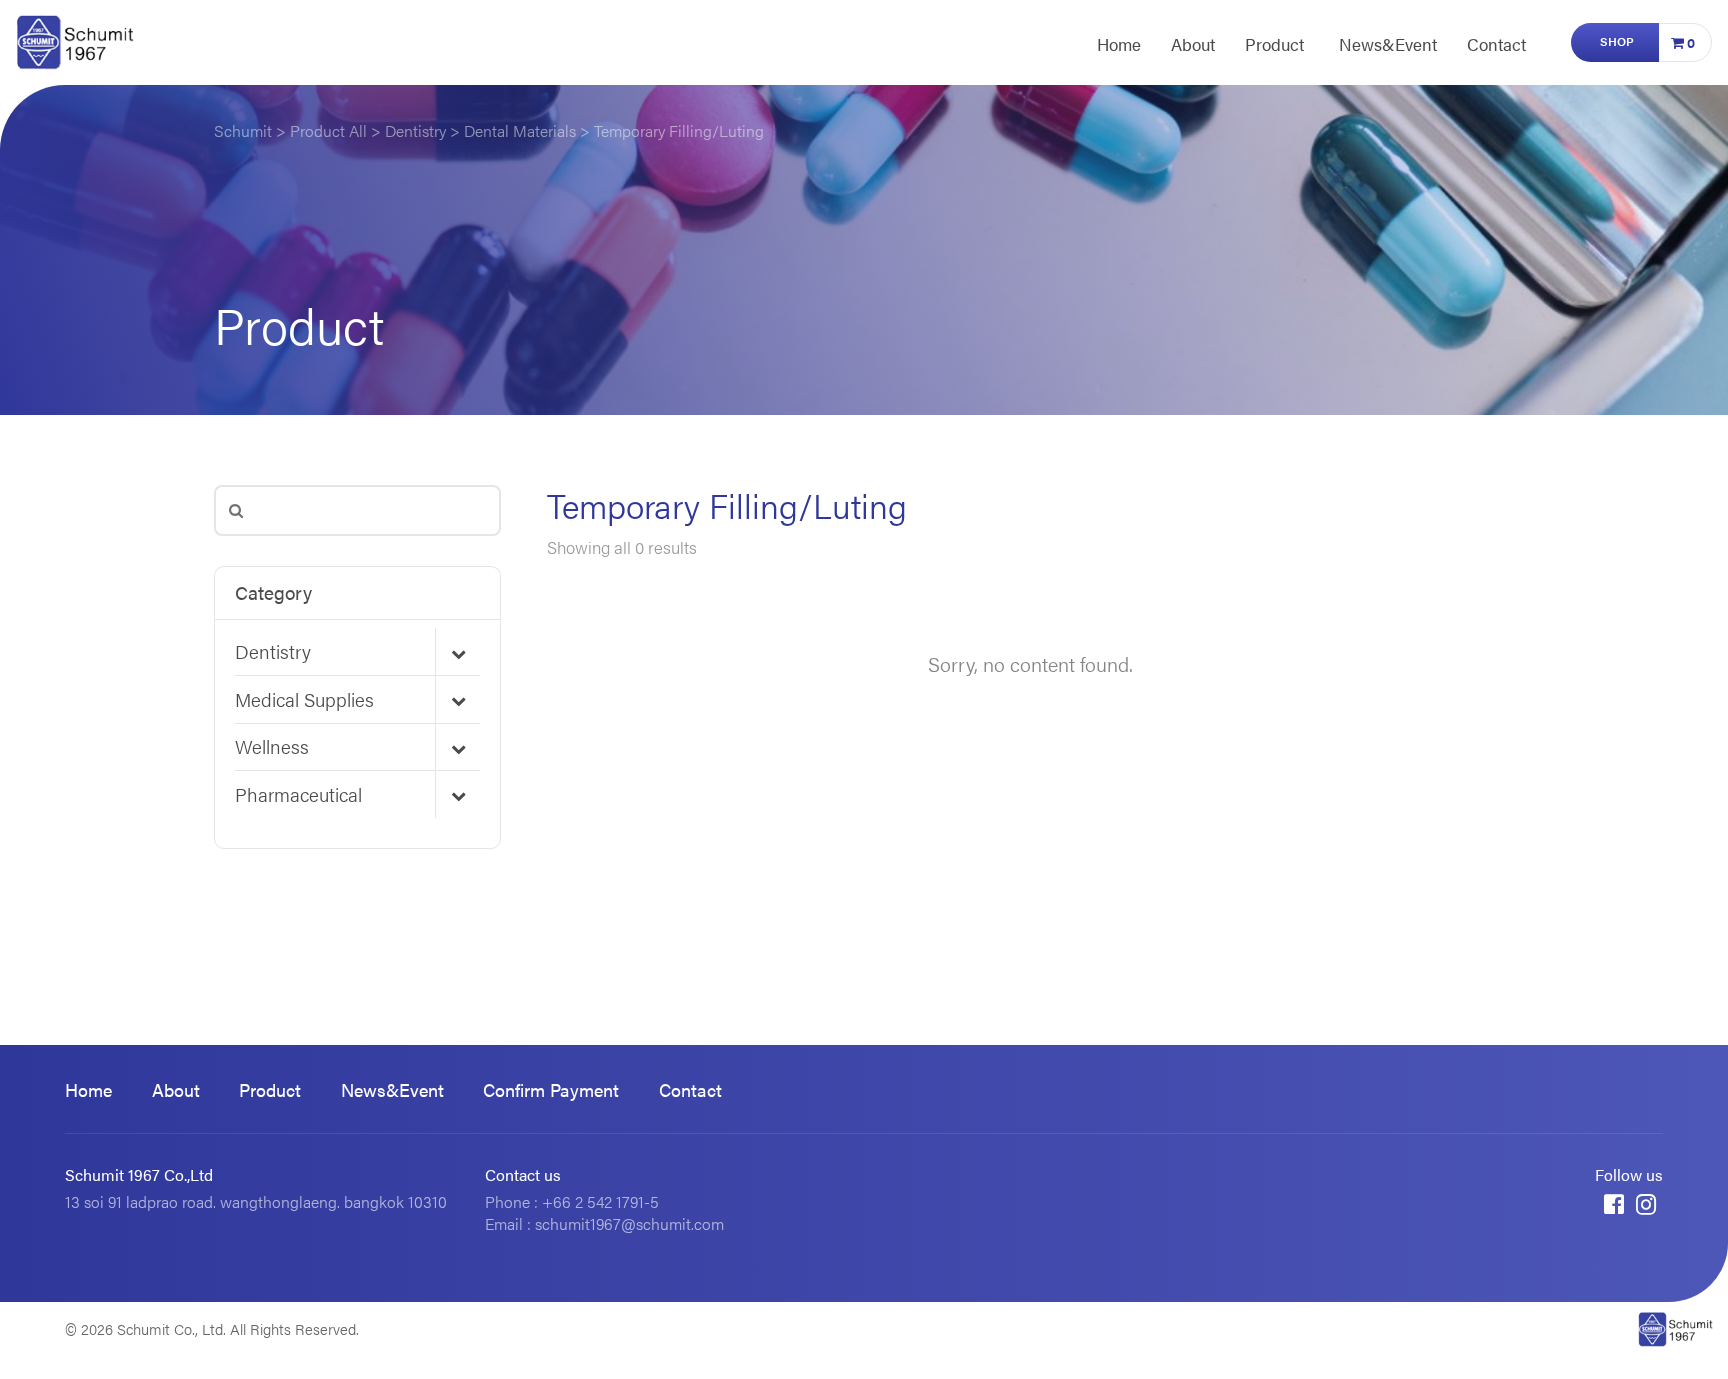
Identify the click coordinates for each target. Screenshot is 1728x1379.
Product (1274, 44)
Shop (1617, 41)
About (1193, 44)
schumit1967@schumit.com (629, 1223)
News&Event (1388, 44)
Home (1119, 44)
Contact (1496, 44)
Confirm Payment (551, 1089)
